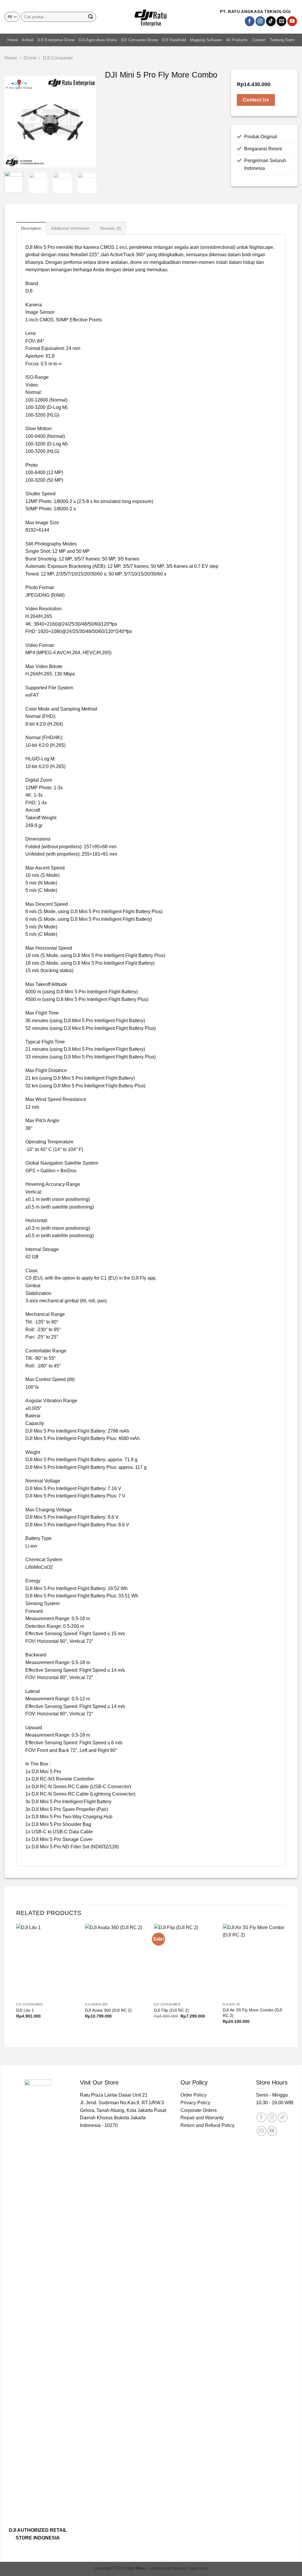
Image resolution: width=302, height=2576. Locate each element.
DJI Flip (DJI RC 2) (171, 2010)
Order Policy (193, 2095)
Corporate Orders (199, 2110)
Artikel (28, 40)
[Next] (87, 122)
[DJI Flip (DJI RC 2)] (186, 1962)
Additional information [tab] (71, 228)
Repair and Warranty (202, 2118)
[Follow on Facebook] (250, 21)
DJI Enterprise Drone (56, 40)
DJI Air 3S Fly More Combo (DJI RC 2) (252, 2013)
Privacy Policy (195, 2103)
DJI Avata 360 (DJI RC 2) (108, 2010)
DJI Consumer (58, 58)
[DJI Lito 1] (48, 1962)
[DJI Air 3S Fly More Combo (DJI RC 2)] (254, 1962)
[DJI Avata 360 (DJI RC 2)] (116, 1962)
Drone (30, 58)
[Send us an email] (282, 21)
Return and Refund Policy (207, 2125)
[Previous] (14, 122)
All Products (237, 40)
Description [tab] (31, 228)
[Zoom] (12, 161)
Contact (259, 40)
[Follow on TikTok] (271, 21)
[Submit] (91, 17)
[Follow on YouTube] (292, 21)
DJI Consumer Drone (139, 40)
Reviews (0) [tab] (111, 228)
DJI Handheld (174, 40)
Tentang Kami (282, 40)
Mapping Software (206, 40)
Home (13, 40)
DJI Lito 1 (25, 2010)
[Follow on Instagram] (260, 21)
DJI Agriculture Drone (98, 40)
